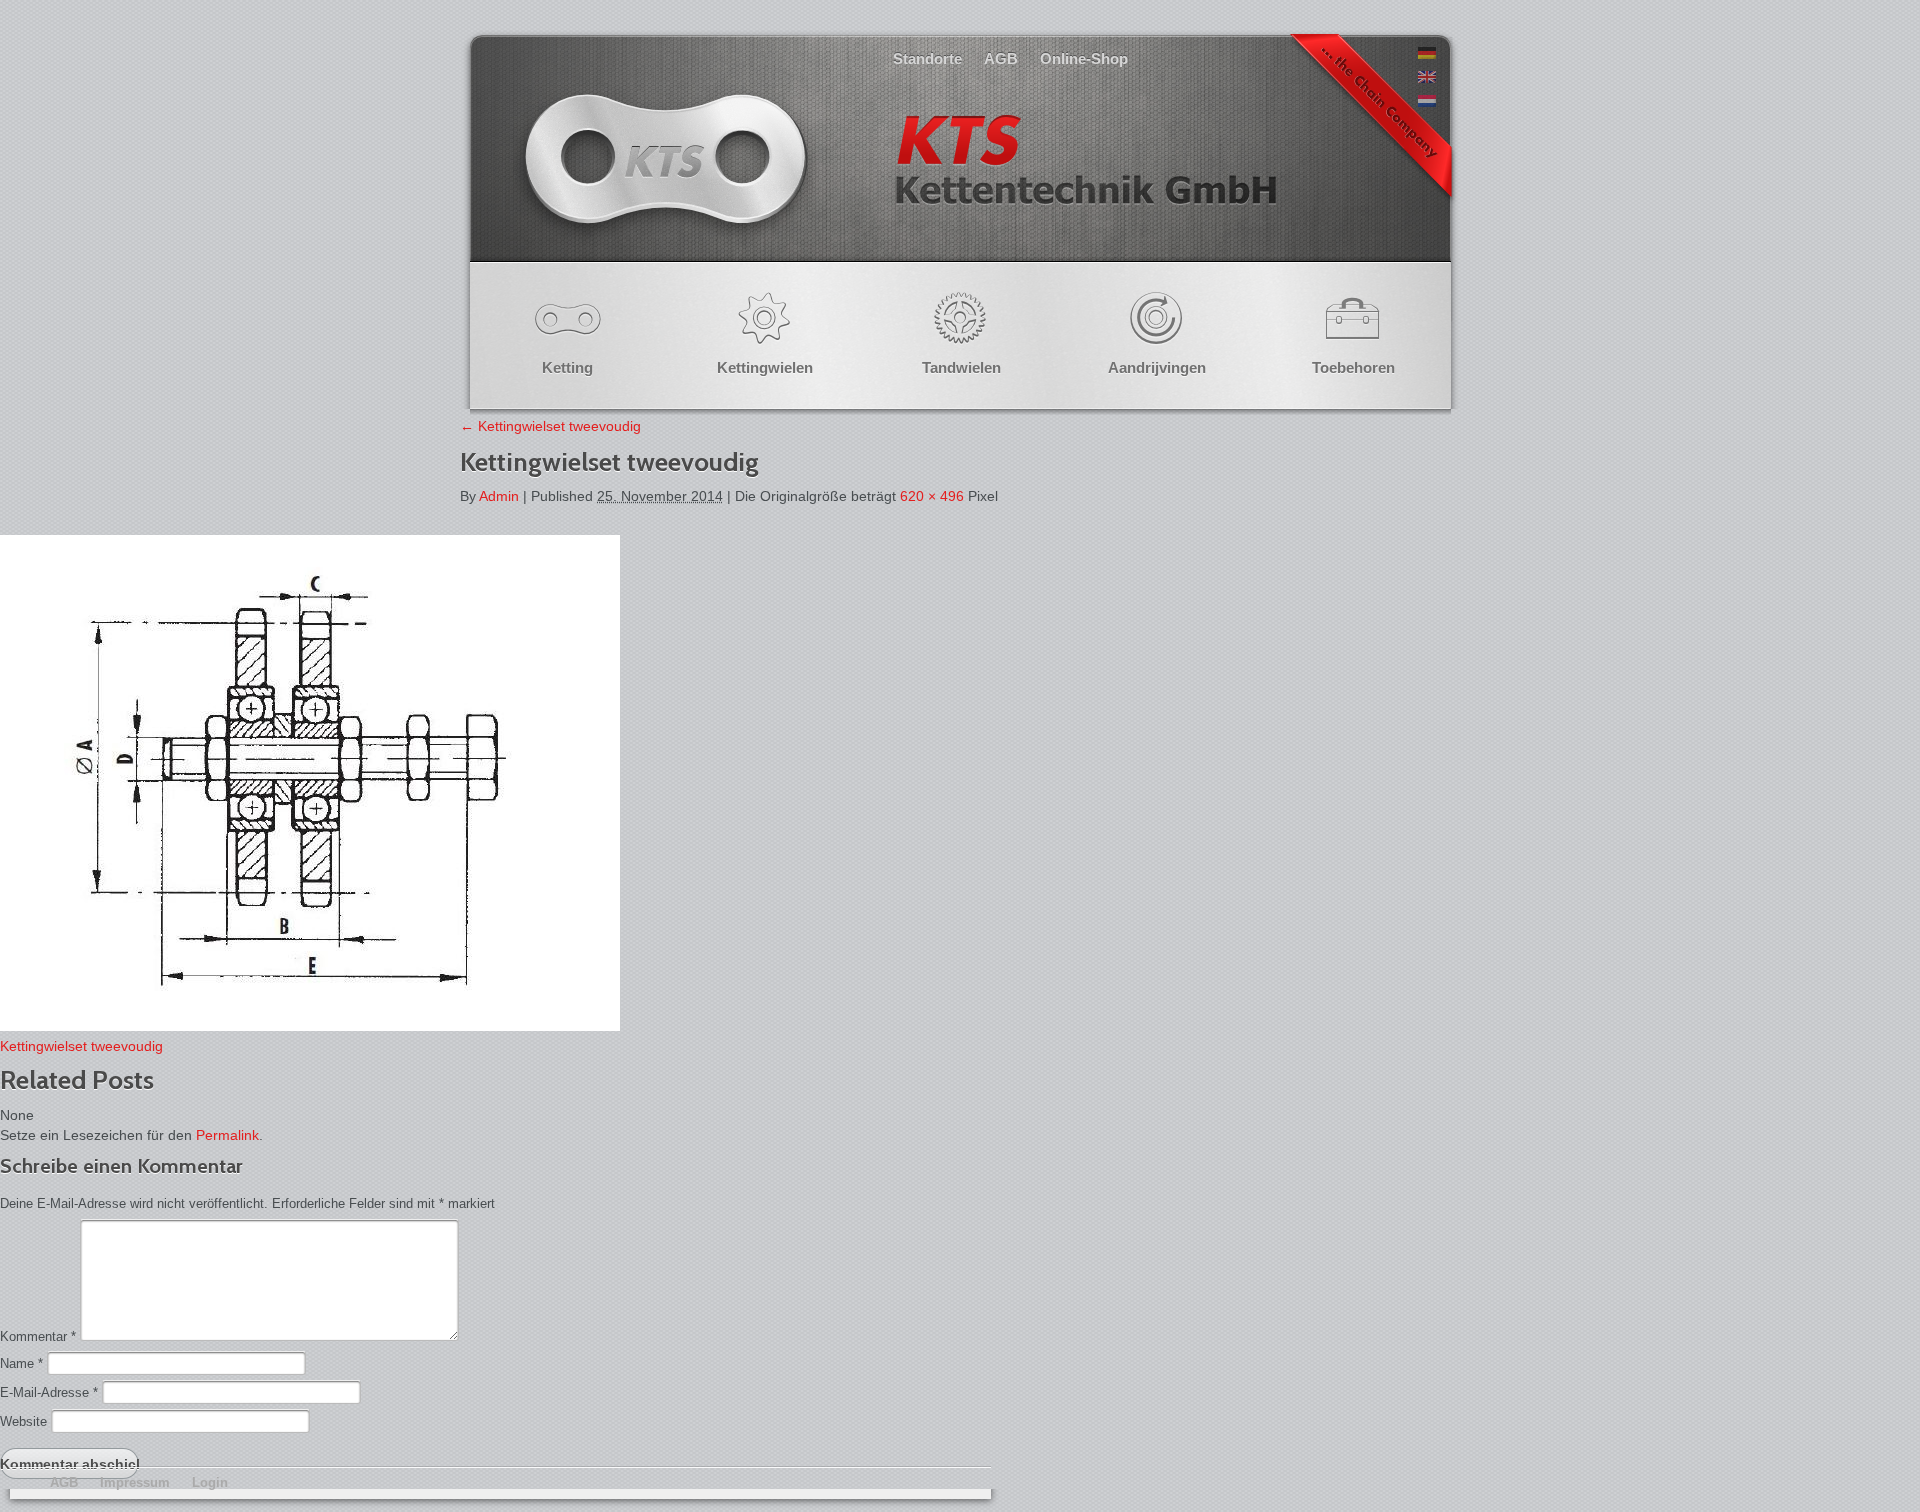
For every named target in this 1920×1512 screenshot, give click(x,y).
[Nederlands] (1427, 102)
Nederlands (898, 179)
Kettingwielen (765, 367)
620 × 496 (932, 496)
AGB (1001, 58)
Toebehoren (1353, 367)
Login (210, 1482)
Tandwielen (961, 367)
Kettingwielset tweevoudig (550, 426)
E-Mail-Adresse (49, 1392)
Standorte (927, 58)
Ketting (567, 367)
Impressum (135, 1482)
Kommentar (38, 1336)
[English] (1427, 78)
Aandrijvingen (1157, 367)
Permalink (227, 1135)
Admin (499, 496)
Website (23, 1421)
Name (21, 1363)
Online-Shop (1084, 58)
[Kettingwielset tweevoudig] (310, 1026)
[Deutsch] (1427, 54)
